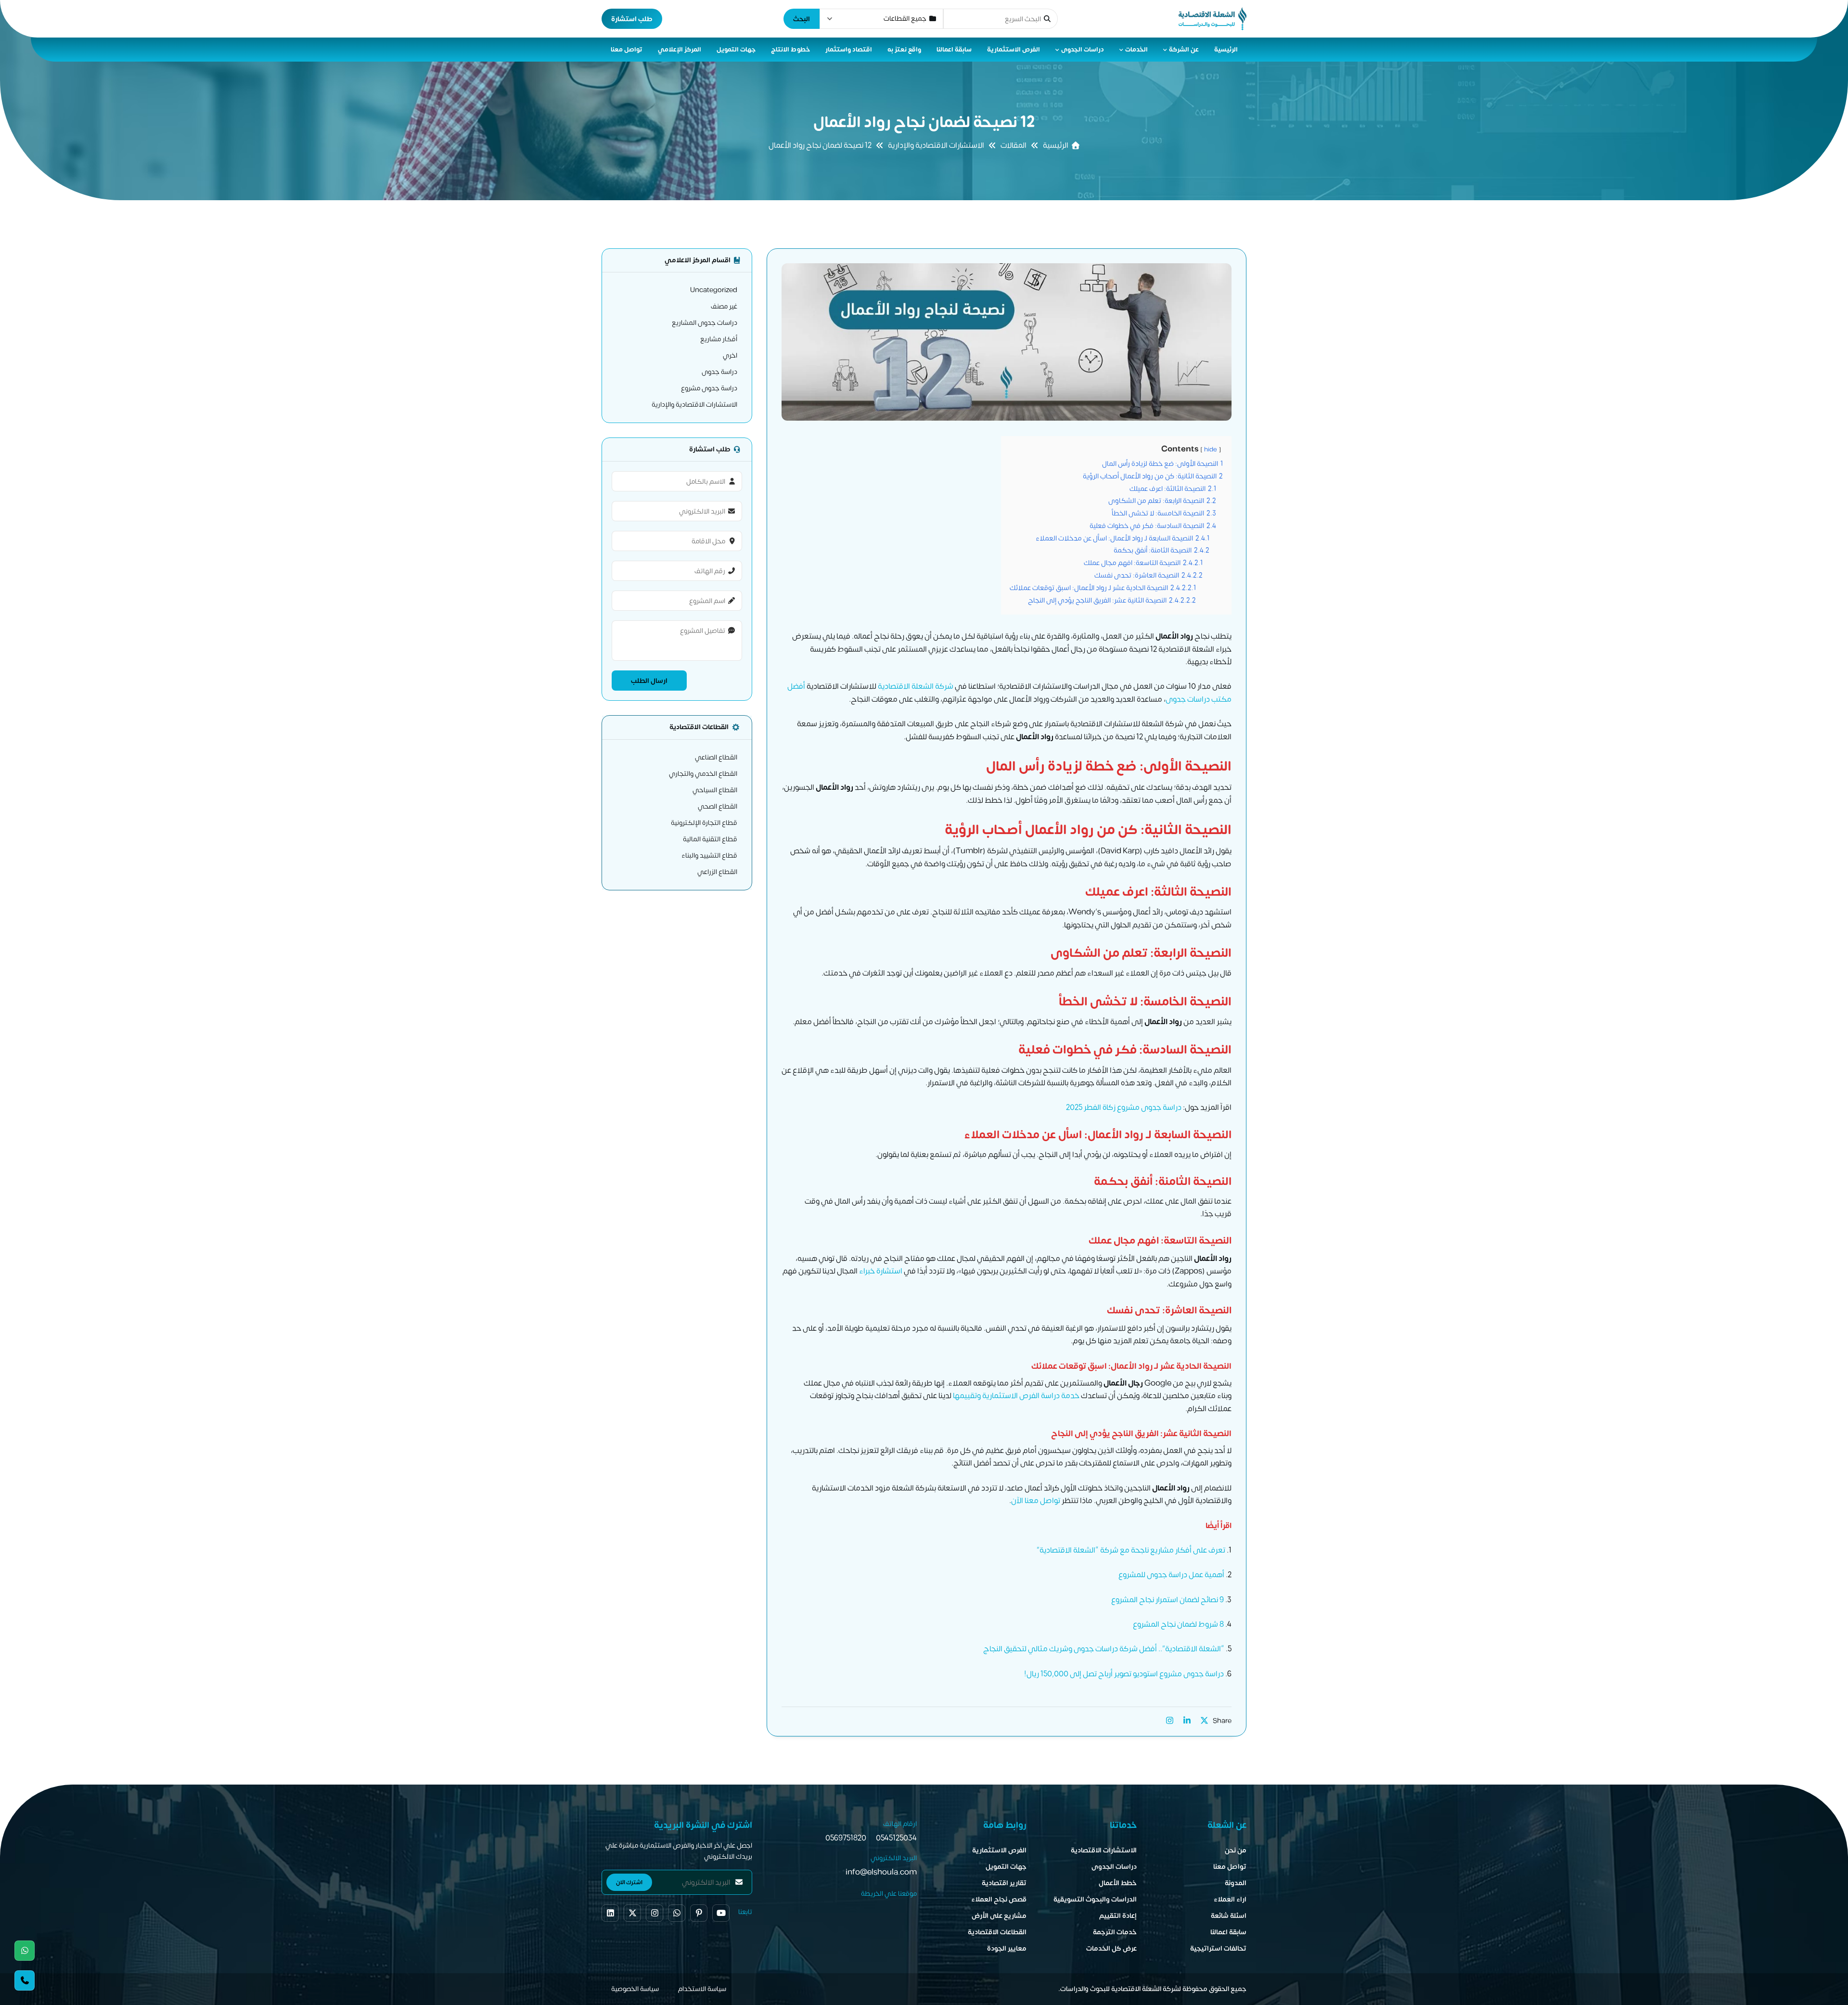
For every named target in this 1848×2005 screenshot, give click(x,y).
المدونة (1236, 1883)
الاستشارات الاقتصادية (1104, 1850)
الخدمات (1136, 50)
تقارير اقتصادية (1004, 1883)
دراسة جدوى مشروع (709, 388)
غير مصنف (724, 306)
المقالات (1014, 145)
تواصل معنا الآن (1036, 1501)
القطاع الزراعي (717, 872)
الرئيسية (1226, 50)
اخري (730, 355)
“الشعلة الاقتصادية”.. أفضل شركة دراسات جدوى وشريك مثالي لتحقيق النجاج (1104, 1649)
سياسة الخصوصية (635, 1989)
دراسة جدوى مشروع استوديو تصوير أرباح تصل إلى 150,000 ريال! (1124, 1674)
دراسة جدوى (719, 372)
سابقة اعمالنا (954, 50)
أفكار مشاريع (719, 339)
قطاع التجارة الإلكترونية (704, 823)
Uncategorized (714, 290)
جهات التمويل (736, 50)
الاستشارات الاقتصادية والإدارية (936, 145)
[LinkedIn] (1187, 1721)
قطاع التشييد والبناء (709, 855)
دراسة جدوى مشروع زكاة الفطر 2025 (1124, 1107)
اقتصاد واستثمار (849, 50)
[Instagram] (1169, 1721)
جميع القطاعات (905, 19)
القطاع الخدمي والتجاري (703, 774)
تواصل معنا (627, 50)
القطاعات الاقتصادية (997, 1932)
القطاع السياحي (715, 790)
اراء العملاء (1230, 1899)
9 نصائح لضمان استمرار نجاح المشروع (1168, 1600)
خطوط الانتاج (790, 50)
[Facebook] (610, 1913)
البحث (802, 19)
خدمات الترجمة (1115, 1932)
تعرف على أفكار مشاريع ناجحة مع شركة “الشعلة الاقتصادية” (1131, 1550)
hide (1211, 450)
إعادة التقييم (1118, 1916)
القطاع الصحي (718, 806)
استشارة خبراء (881, 1271)
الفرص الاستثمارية (1014, 50)
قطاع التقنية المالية (710, 839)
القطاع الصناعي (716, 757)
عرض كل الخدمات (1111, 1948)
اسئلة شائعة (1229, 1916)
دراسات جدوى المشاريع (705, 323)
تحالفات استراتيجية (1218, 1948)
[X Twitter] (1204, 1721)
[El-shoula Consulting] (1213, 19)
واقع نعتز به (904, 50)
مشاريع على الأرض (999, 1916)
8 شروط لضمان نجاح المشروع (1178, 1624)
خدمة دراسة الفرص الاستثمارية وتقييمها (1016, 1396)
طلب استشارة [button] (632, 19)
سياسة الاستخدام (702, 1989)
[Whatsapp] (25, 1951)
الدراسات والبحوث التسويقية (1095, 1899)
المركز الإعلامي (680, 50)
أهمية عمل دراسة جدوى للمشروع (1171, 1575)
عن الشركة (1184, 50)
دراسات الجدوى (1083, 50)
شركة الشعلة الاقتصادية (916, 686)
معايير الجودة (1007, 1948)
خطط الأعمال (1118, 1883)
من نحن (1236, 1850)
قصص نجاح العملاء (999, 1899)
